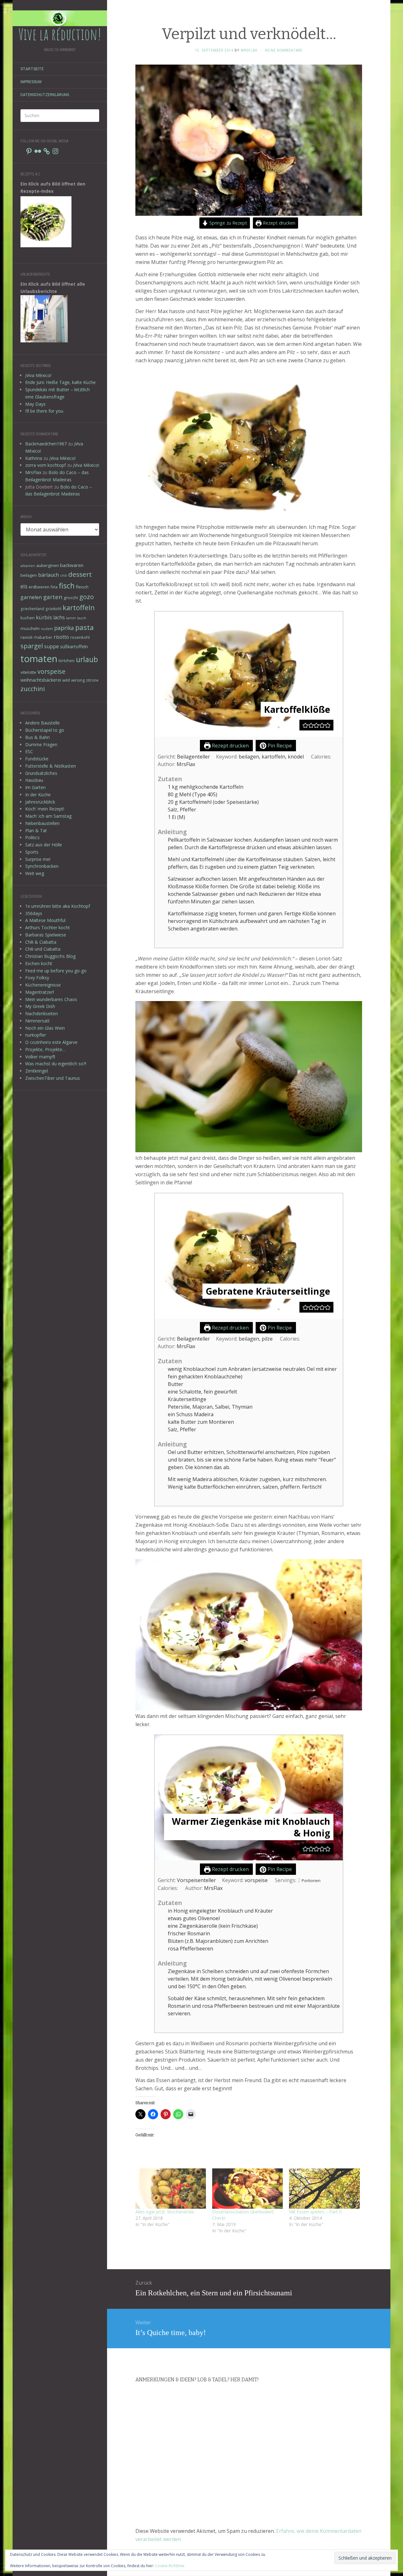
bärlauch (48, 575)
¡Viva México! (38, 375)
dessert (80, 574)
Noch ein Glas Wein (45, 1028)
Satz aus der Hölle (44, 845)
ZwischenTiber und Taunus (53, 1078)
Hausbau (34, 780)
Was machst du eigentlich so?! (56, 1064)
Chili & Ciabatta (41, 942)
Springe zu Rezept (228, 223)
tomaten (39, 659)
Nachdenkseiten (42, 1013)
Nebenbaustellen (42, 823)
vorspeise (51, 671)
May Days (35, 404)
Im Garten (35, 787)
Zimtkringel (37, 1071)
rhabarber (43, 637)
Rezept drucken (278, 223)
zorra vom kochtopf (45, 465)
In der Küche (38, 795)
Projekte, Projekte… (45, 1049)
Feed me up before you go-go (56, 971)
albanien (28, 566)
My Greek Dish (40, 1006)
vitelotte (28, 672)
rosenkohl (80, 637)
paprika (64, 628)
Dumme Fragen (41, 744)
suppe (51, 646)
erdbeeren (39, 587)
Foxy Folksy (37, 978)
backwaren (72, 565)
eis (24, 586)
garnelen (31, 597)
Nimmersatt (37, 1021)
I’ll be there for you (44, 411)
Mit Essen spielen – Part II (315, 2212)
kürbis (44, 617)
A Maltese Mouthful (45, 920)
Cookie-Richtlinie (170, 2566)
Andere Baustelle (43, 723)
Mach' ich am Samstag (48, 816)
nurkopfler (36, 1035)
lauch (82, 618)
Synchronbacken (42, 866)
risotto (61, 637)
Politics (32, 837)
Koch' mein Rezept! (45, 809)
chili (64, 575)
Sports (32, 852)
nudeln (47, 629)
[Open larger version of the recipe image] (249, 674)
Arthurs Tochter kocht (48, 927)
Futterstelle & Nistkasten (51, 766)
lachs (59, 617)
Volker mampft (40, 1057)
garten (53, 597)
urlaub (87, 659)
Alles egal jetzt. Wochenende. (165, 2212)
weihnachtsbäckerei (41, 680)
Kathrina (34, 458)
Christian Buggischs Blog (50, 956)
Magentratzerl (40, 992)
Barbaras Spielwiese (46, 935)
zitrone (92, 680)
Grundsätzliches (41, 773)
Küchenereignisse (43, 985)
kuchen (28, 618)
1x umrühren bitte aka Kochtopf (58, 906)
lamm (71, 618)
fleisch (82, 587)
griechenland (32, 609)
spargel (32, 646)
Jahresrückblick (40, 802)
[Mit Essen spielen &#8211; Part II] (324, 2189)
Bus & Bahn (37, 737)
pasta (85, 627)
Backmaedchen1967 (46, 444)
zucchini (33, 689)
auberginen (48, 565)
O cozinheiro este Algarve (51, 1042)
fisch (67, 586)
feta (54, 587)
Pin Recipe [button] (279, 746)
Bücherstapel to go (45, 730)
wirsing (78, 680)
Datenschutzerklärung (45, 95)
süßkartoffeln (74, 647)
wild (66, 680)
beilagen (29, 575)
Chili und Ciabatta (43, 949)
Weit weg (35, 873)
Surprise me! (38, 859)
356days (34, 913)
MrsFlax (33, 472)
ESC (29, 751)
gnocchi (71, 598)
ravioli (26, 637)
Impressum (31, 82)
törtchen (67, 661)
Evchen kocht (39, 963)
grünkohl (53, 609)
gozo (87, 597)
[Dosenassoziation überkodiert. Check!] (247, 2189)
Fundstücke (37, 759)
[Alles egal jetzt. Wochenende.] (171, 2189)
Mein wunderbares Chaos (51, 999)
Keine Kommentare (284, 50)
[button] (305, 725)
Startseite (32, 69)
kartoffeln (79, 607)
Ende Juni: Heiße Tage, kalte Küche (60, 382)
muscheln (30, 628)
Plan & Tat (36, 830)
